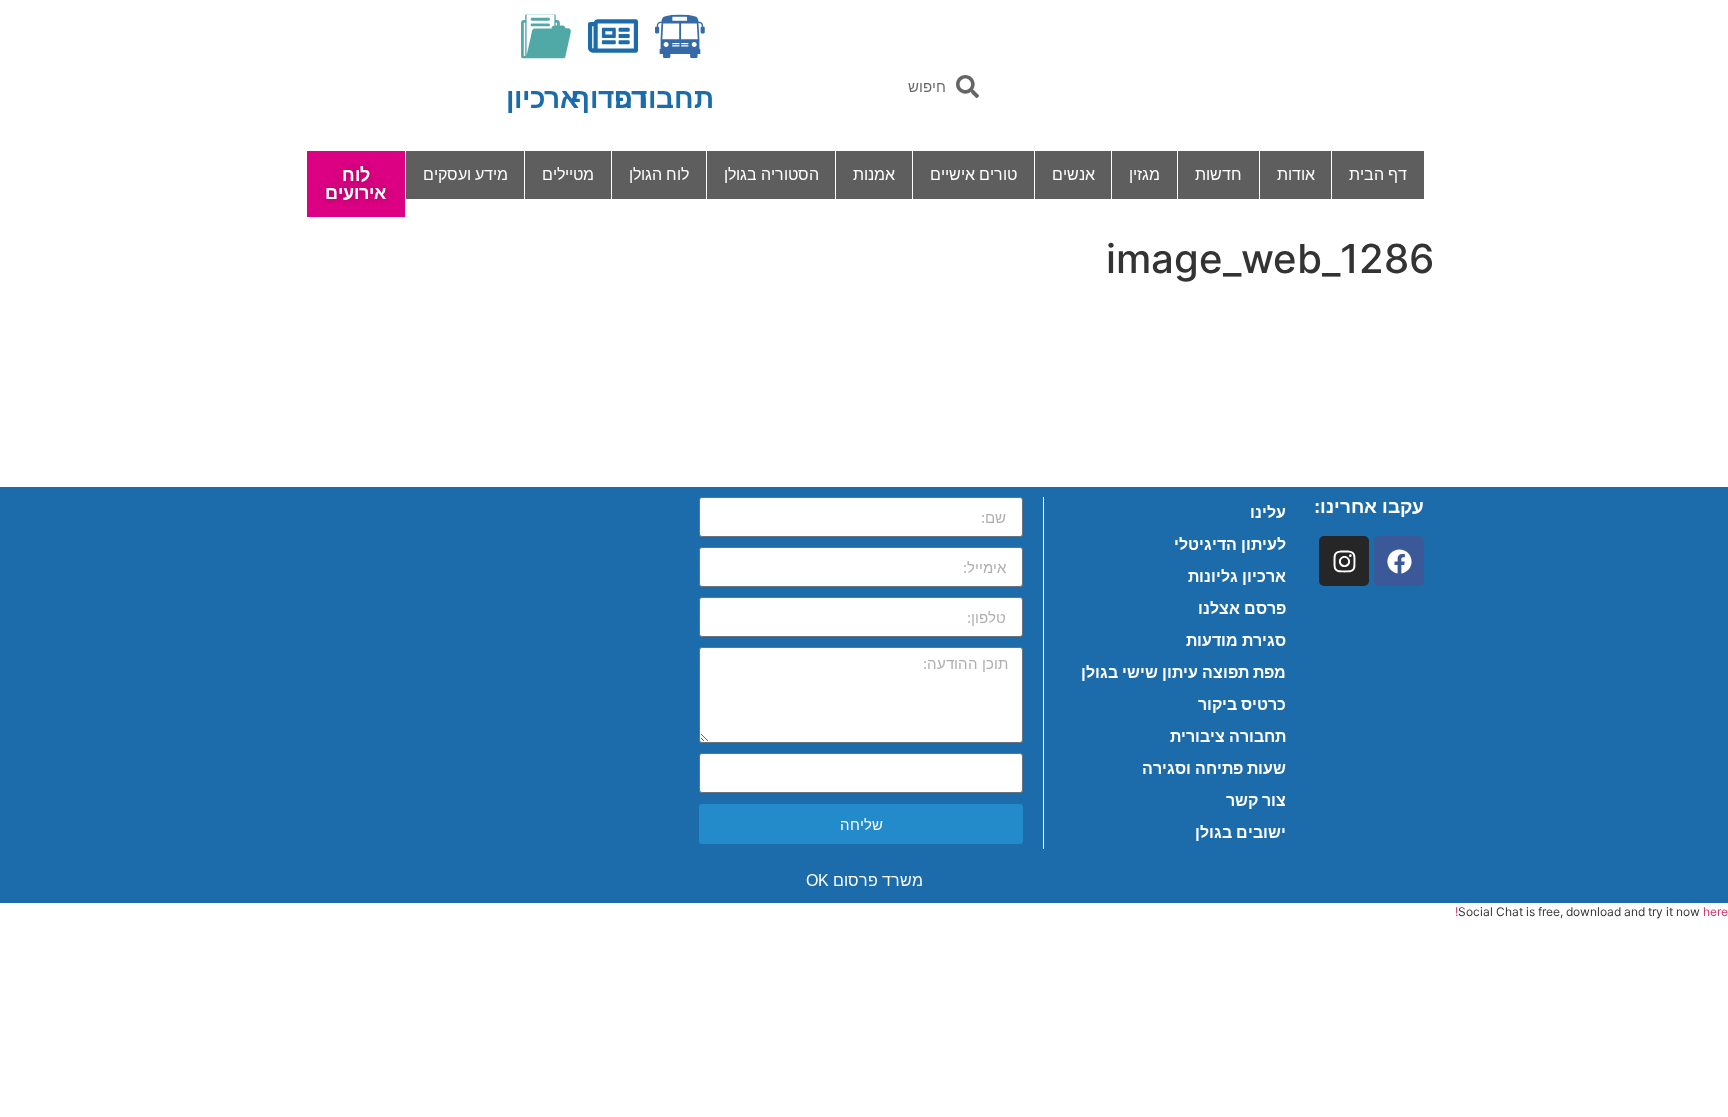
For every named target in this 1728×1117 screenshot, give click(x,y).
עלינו (1268, 512)
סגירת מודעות (1236, 640)
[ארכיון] (546, 36)
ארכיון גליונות (1237, 576)
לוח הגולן (659, 174)
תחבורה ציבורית (1228, 736)
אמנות (874, 174)
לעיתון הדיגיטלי (1230, 544)
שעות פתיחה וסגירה (1214, 768)
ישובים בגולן (1240, 832)
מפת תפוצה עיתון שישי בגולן (1183, 672)
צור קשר (1256, 800)
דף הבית (1378, 174)
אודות (1296, 174)
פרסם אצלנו (1242, 608)
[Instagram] (1344, 561)
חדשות (1218, 174)
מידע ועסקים (465, 174)
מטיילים (568, 174)
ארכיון (542, 98)
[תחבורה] (680, 36)
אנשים (1073, 174)
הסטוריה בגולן (771, 174)
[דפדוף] (613, 36)
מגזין (1144, 174)
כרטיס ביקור (1242, 704)
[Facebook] (1399, 561)
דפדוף (609, 98)
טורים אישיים (973, 174)
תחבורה (664, 98)
